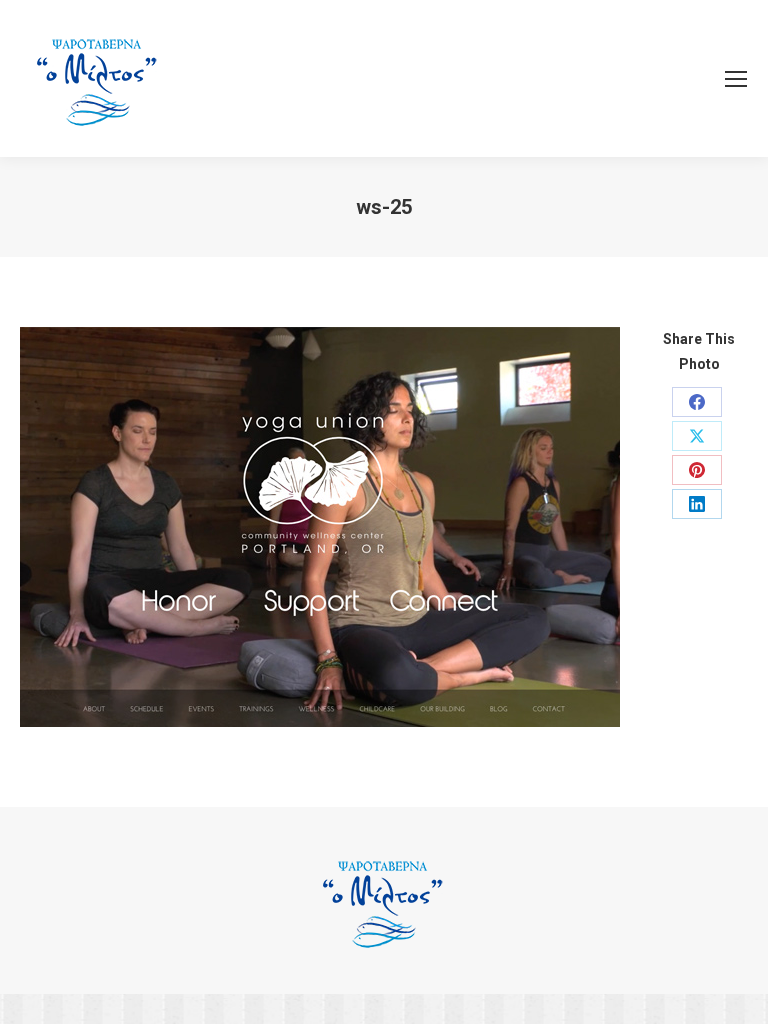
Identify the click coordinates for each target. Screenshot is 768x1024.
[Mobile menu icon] (736, 79)
